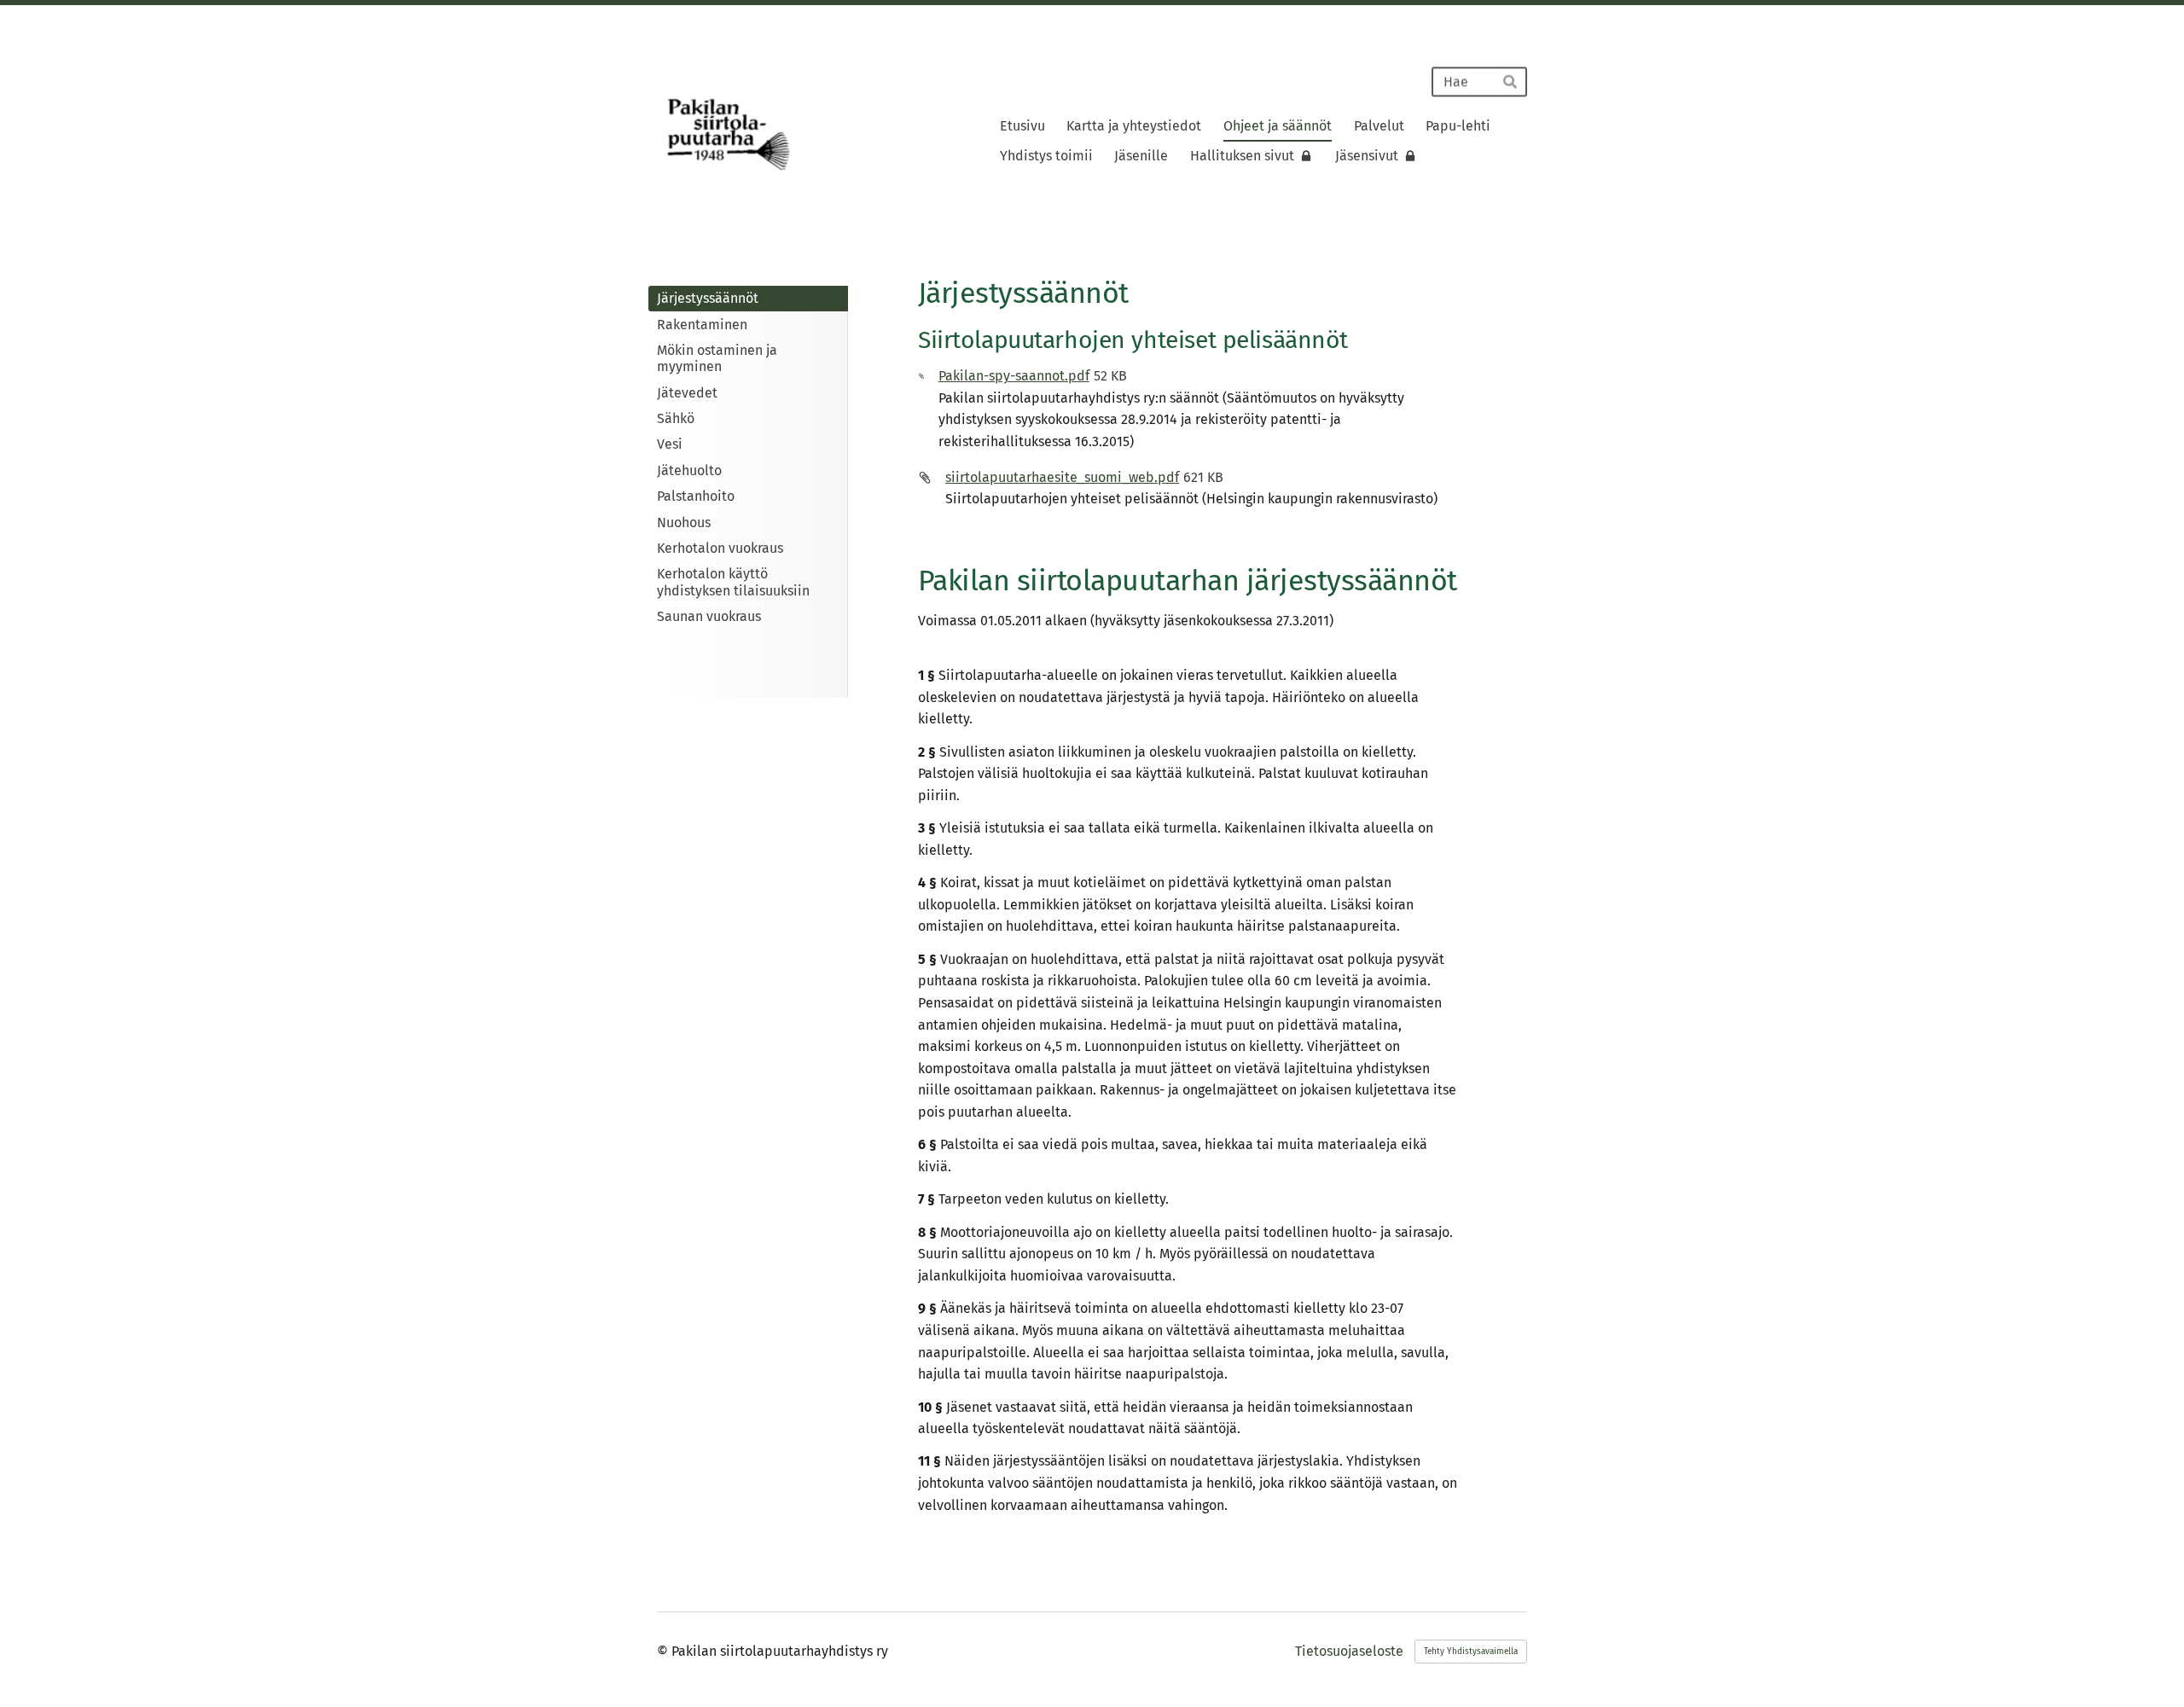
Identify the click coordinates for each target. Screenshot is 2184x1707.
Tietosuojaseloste (1349, 1652)
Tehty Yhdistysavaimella (1471, 1652)
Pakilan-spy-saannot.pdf (1014, 376)
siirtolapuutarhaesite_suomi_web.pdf (1062, 477)
